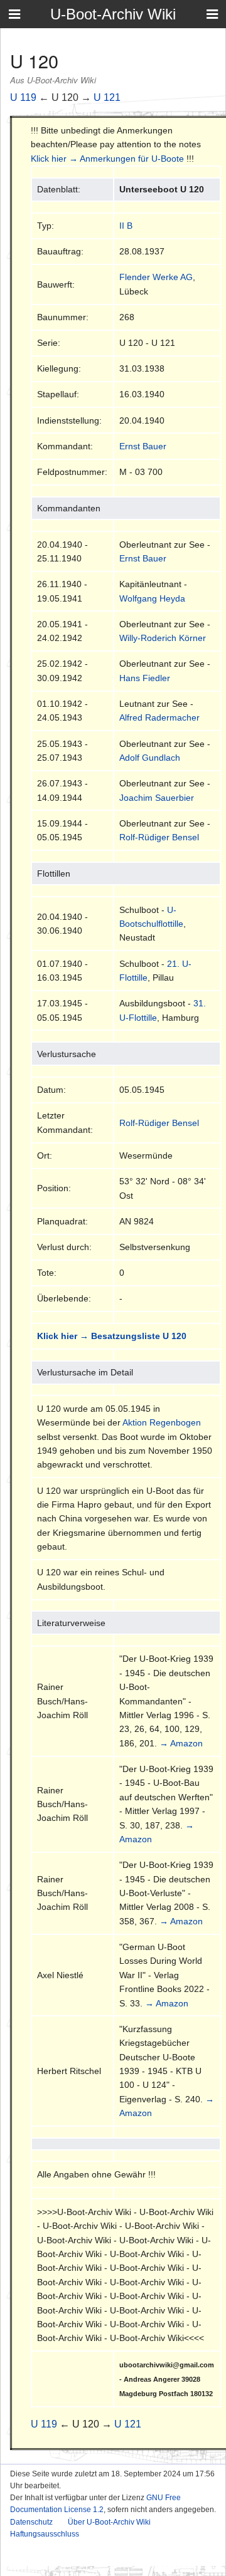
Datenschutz (31, 2522)
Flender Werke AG (156, 277)
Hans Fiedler (145, 678)
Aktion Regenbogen (162, 1422)
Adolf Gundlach (150, 758)
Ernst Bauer (143, 446)
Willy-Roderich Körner (163, 638)
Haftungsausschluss (45, 2534)
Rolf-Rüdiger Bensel (159, 837)
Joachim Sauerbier (157, 798)
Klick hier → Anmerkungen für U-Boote (107, 159)
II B (126, 226)
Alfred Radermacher (159, 717)
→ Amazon (181, 1743)
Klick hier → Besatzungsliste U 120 (112, 1336)
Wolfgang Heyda (152, 598)
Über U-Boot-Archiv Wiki (109, 2522)
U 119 (23, 97)
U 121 (107, 97)
